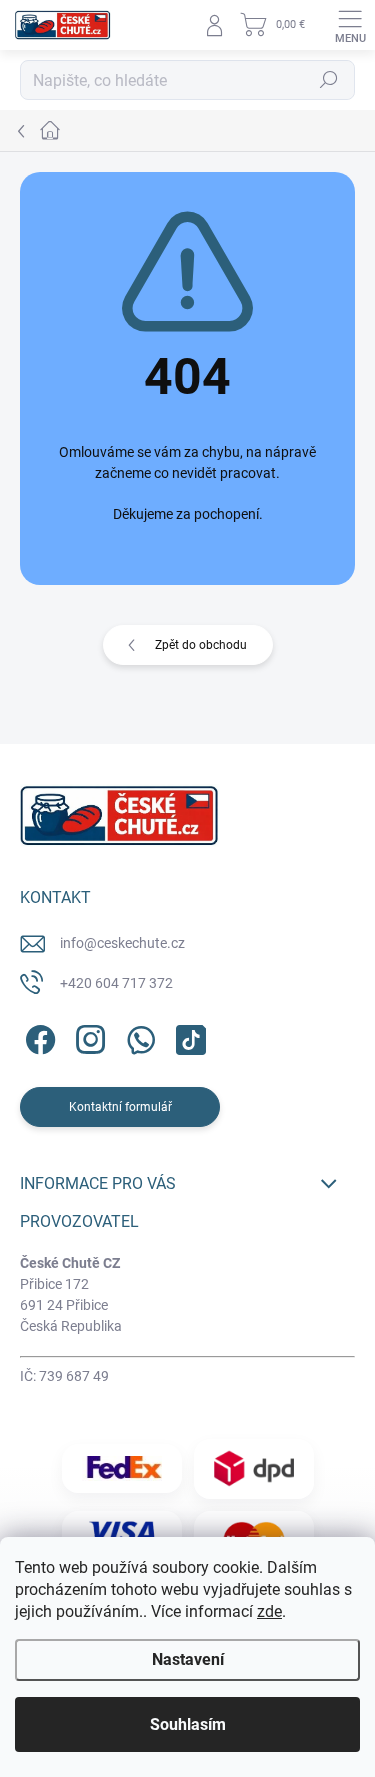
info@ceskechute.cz (122, 943)
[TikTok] (187, 1035)
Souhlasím (188, 1724)
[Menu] (350, 25)
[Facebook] (37, 1035)
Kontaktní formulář (120, 1107)
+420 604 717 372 (116, 983)
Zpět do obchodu (201, 645)
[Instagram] (87, 1035)
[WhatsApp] (137, 1035)
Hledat (329, 80)
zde (269, 1611)
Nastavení (188, 1659)
